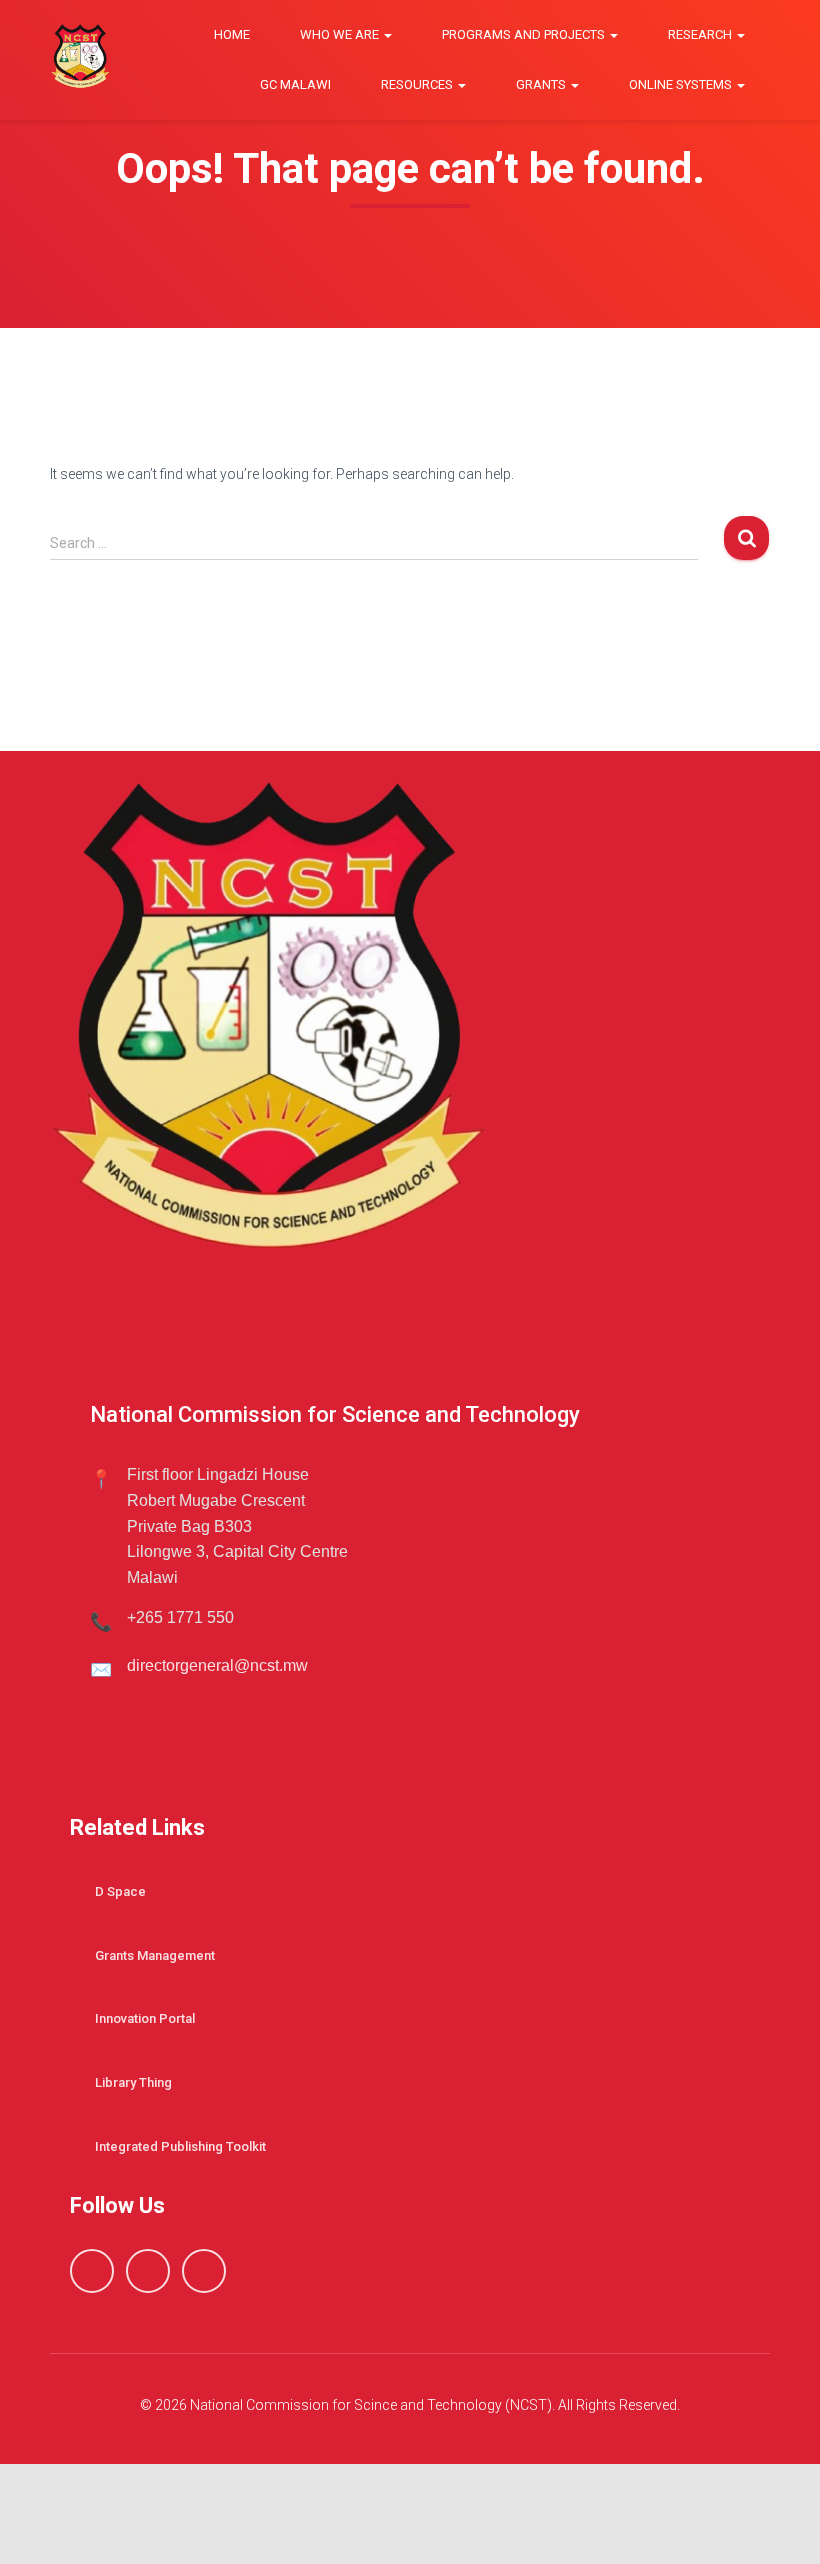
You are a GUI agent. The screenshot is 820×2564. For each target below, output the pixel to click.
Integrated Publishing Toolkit (180, 2146)
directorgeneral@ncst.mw (217, 1665)
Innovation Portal (145, 2018)
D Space (120, 1891)
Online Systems (682, 84)
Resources (418, 84)
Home (232, 34)
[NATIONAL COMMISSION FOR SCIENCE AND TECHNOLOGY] (80, 60)
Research (701, 34)
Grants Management (155, 1955)
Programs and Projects (525, 34)
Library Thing (133, 2082)
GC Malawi (295, 84)
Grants (542, 84)
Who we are (341, 34)
